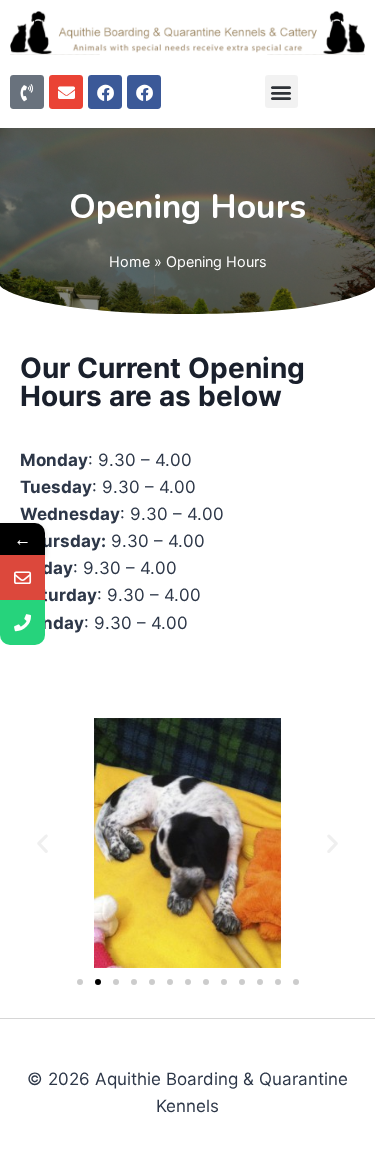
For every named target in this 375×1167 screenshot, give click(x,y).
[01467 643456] (22, 622)
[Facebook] (105, 92)
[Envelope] (66, 92)
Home (129, 261)
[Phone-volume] (27, 92)
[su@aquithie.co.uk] (22, 577)
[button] (281, 91)
